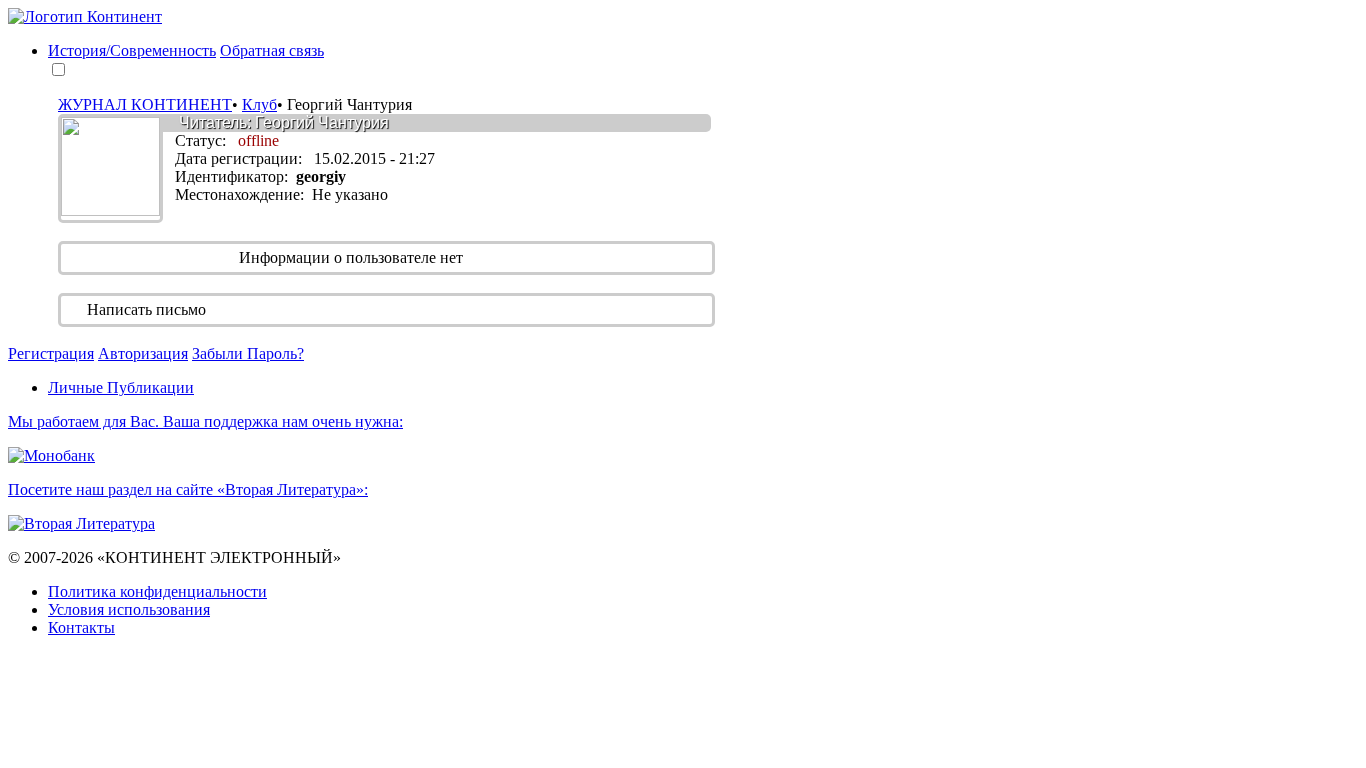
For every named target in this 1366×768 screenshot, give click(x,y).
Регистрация (51, 353)
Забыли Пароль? (248, 353)
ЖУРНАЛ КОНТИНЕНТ (145, 104)
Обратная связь (272, 50)
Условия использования (129, 609)
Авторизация (143, 353)
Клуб (259, 104)
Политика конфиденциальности (157, 591)
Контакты (81, 627)
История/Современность (132, 50)
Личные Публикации (121, 387)
